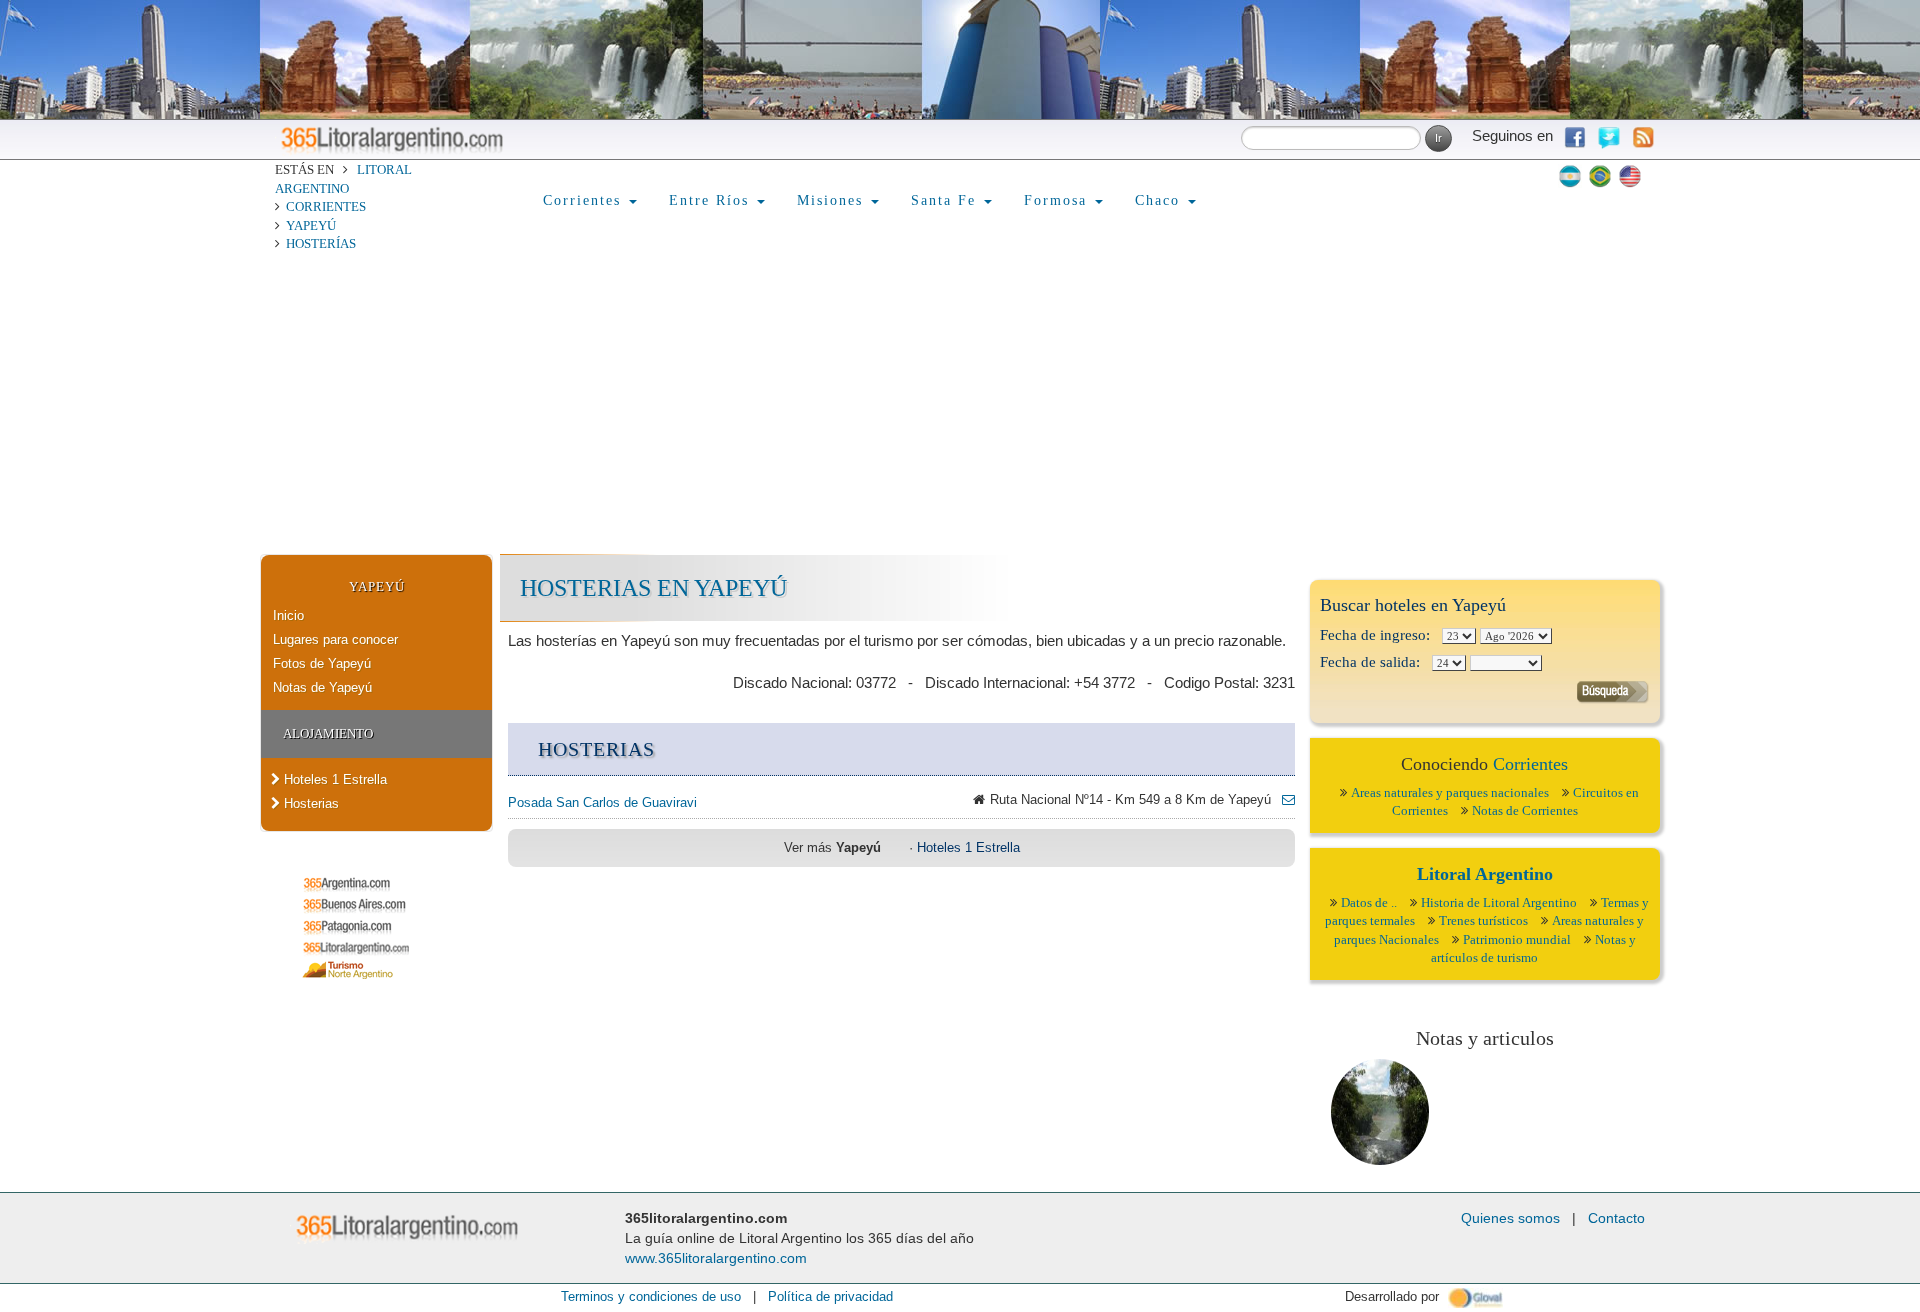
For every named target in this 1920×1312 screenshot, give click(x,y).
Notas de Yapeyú (322, 687)
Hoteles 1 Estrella (333, 779)
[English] (1630, 176)
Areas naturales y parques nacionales (1450, 792)
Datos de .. (1369, 902)
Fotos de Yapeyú (322, 663)
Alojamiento (328, 733)
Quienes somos (1510, 1218)
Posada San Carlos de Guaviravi (602, 802)
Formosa (1058, 200)
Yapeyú (311, 225)
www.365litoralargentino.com (716, 1258)
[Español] (1570, 176)
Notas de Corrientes (1525, 810)
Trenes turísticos (1483, 920)
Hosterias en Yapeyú (653, 588)
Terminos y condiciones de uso (651, 1296)
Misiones (833, 200)
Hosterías (321, 243)
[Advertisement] (960, 404)
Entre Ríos (712, 200)
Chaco (1160, 200)
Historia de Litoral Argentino (1499, 902)
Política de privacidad (830, 1296)
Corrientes (326, 206)
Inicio (288, 615)
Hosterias (309, 803)
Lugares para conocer (335, 639)
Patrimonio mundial (1517, 939)
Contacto (1616, 1218)
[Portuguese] (1600, 176)
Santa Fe (946, 200)
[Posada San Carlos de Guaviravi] (1283, 799)
